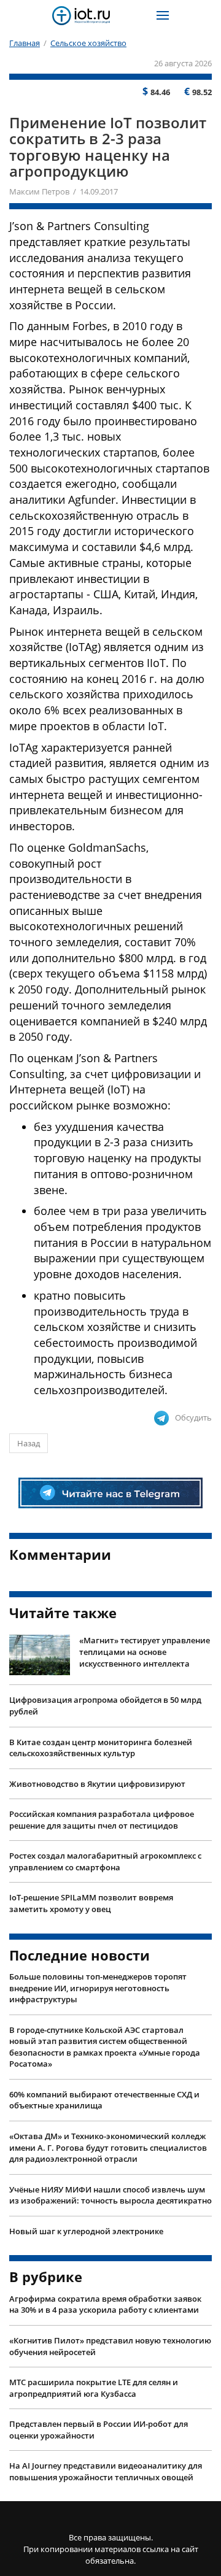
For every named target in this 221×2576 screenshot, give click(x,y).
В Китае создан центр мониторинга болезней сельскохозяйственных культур (101, 1748)
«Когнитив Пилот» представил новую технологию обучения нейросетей (110, 2346)
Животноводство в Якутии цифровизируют (97, 1784)
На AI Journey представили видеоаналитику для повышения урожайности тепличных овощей (106, 2471)
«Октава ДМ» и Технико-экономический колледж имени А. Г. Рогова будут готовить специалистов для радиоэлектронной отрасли (108, 2147)
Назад (29, 1443)
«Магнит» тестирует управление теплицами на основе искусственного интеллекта (145, 1652)
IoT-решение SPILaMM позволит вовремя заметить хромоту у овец (91, 1903)
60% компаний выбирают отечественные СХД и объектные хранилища (104, 2100)
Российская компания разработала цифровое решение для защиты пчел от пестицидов (102, 1820)
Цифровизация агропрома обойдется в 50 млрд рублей (105, 1706)
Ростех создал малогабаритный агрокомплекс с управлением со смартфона (105, 1861)
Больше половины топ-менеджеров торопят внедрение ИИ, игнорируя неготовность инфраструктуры (98, 1988)
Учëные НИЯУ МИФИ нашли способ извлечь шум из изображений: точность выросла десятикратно (110, 2195)
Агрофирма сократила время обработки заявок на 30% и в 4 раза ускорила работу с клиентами (105, 2304)
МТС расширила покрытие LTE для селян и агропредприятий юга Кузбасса (94, 2388)
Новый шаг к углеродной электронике (86, 2231)
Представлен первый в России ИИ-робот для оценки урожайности (99, 2430)
